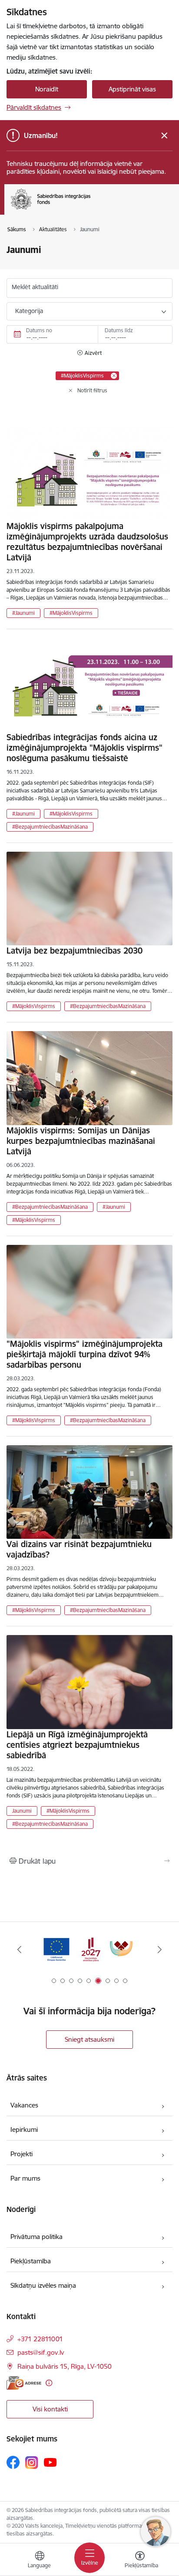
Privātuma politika (36, 2237)
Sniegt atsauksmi (89, 2039)
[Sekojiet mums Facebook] (13, 2462)
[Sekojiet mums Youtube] (50, 2462)
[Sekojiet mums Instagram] (32, 2463)
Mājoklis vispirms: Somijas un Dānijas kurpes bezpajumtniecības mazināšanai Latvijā (81, 1141)
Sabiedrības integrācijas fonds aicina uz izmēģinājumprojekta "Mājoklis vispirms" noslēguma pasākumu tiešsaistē (85, 748)
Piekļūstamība (31, 2261)
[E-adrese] (24, 2383)
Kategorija (29, 311)
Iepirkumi (24, 2129)
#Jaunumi (23, 613)
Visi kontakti (50, 2409)
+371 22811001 (40, 2339)
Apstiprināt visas (132, 89)
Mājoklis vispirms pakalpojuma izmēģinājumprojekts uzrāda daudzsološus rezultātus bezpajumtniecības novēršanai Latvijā (87, 542)
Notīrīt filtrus (92, 390)
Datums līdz (119, 330)
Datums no (39, 330)
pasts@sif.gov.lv (41, 2352)
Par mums (25, 2178)
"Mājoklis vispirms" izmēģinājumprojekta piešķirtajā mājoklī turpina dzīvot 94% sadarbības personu (85, 1354)
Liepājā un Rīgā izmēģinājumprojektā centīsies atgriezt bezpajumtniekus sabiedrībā (77, 1745)
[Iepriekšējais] (19, 1949)
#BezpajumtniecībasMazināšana (50, 827)
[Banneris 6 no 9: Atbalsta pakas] (89, 1950)
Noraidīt (47, 89)
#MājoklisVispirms (71, 613)
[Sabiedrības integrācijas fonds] (90, 209)
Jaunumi (22, 1811)
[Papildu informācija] (49, 2383)
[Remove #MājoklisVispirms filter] (114, 376)
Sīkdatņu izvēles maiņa (43, 2285)
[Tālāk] (160, 1949)
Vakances (24, 2105)
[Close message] (164, 136)
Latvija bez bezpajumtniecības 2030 (75, 951)
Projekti (22, 2154)
